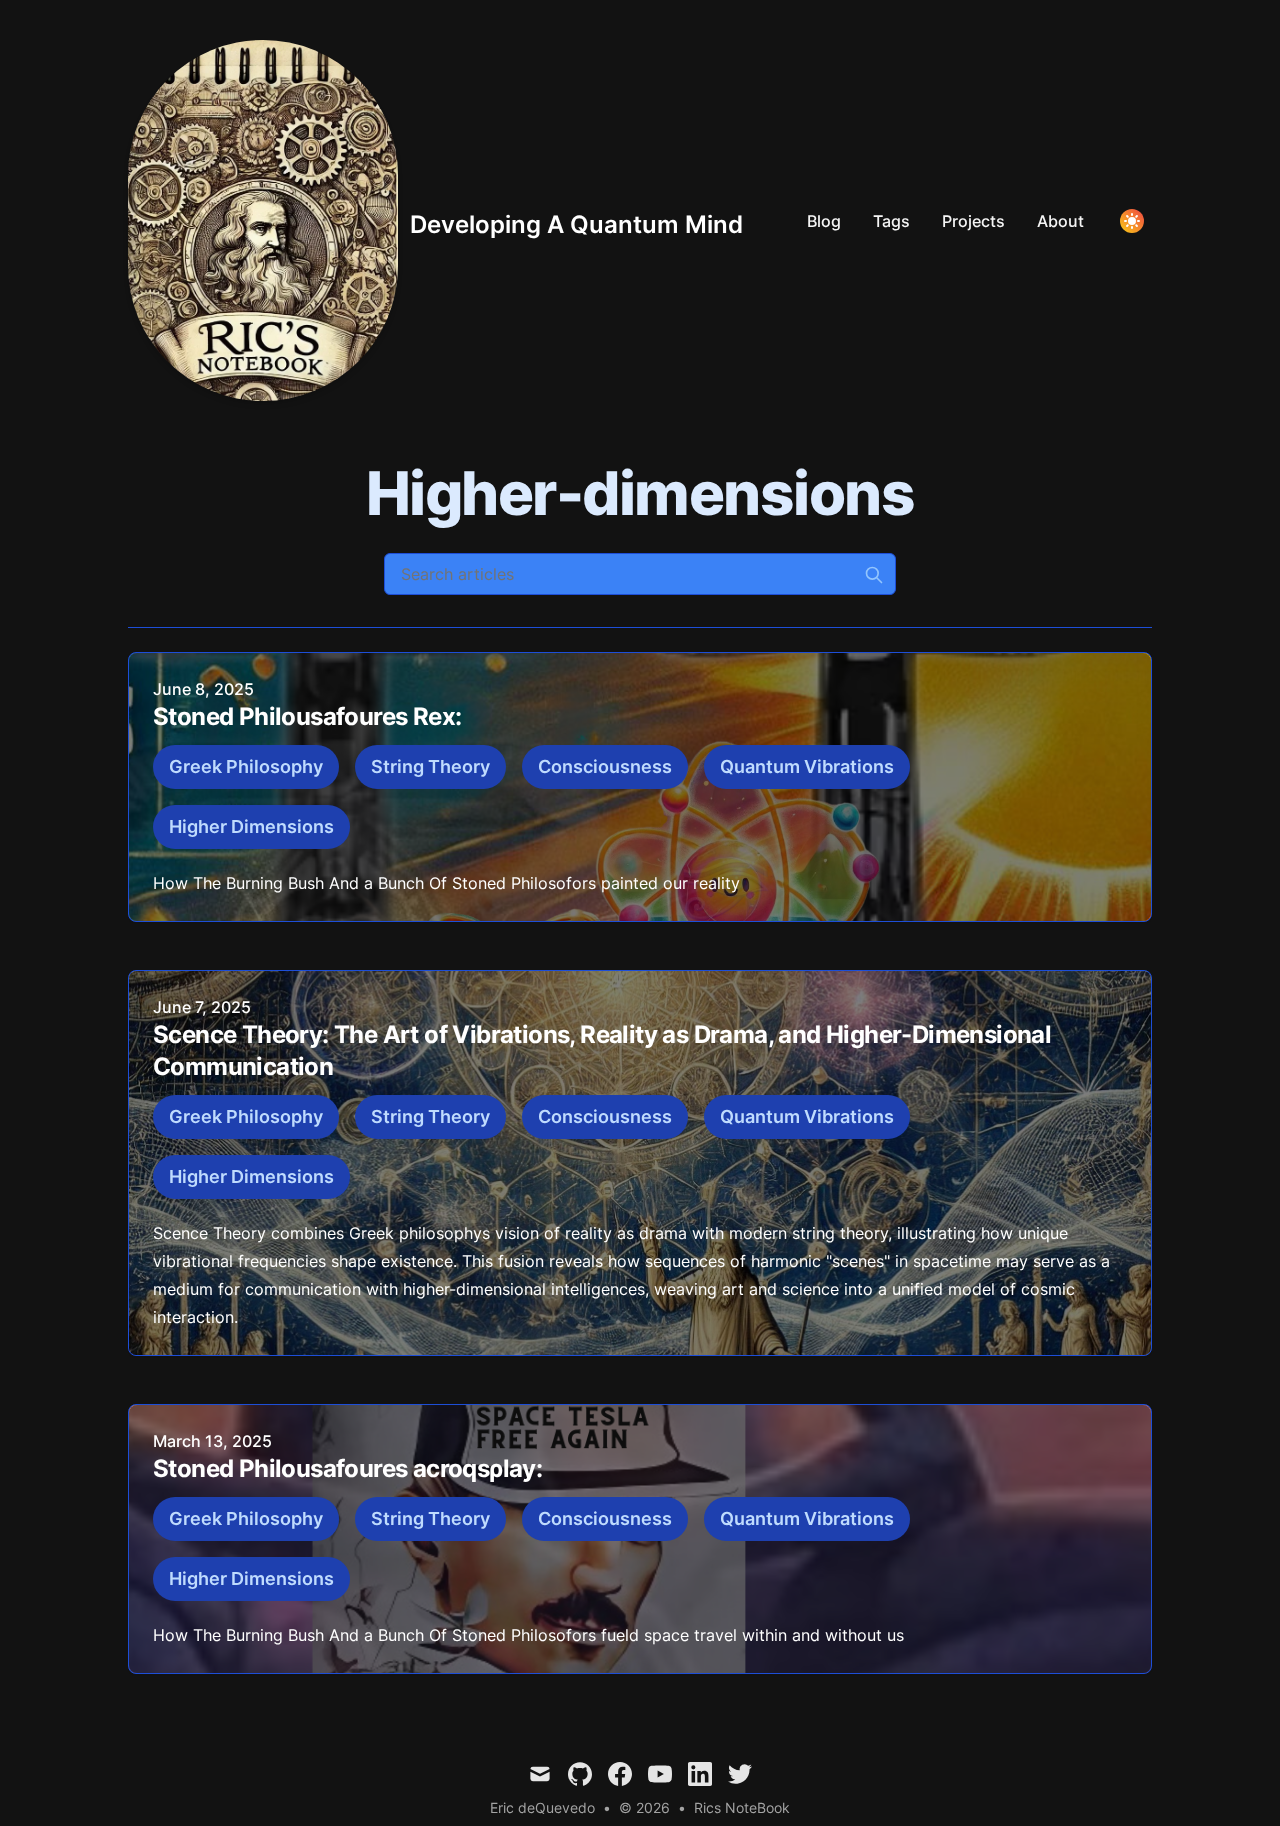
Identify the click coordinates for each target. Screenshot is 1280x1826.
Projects (973, 221)
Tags (891, 221)
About (1060, 221)
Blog (824, 221)
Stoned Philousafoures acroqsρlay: (347, 1468)
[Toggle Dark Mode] (1132, 221)
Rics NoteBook (742, 1807)
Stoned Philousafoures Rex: (307, 716)
